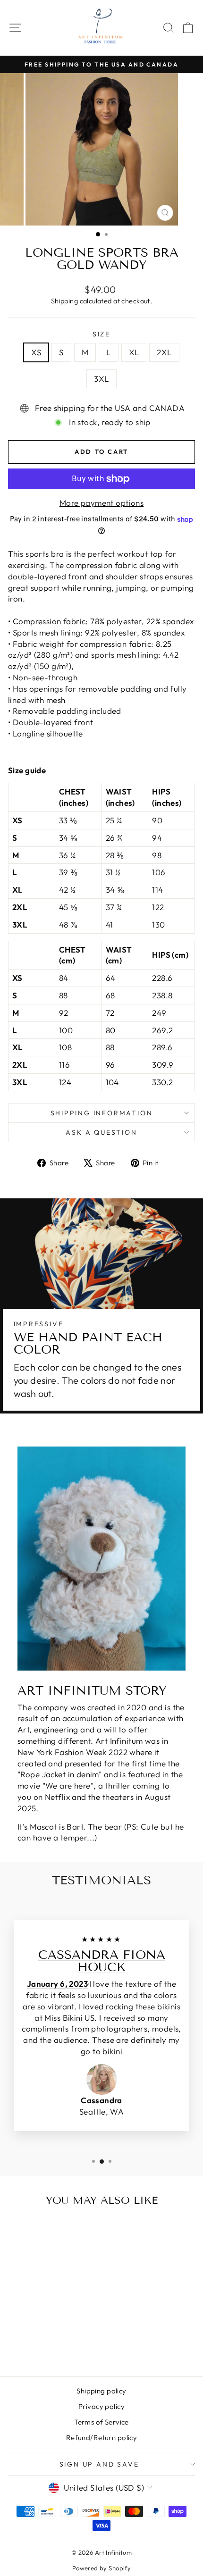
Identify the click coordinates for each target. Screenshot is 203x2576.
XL (134, 352)
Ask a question (101, 1132)
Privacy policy (101, 2406)
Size (101, 334)
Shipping (64, 301)
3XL (101, 379)
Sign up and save (99, 2464)
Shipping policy (101, 2391)
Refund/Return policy (102, 2438)
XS (36, 352)
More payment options (102, 503)
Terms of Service (101, 2422)
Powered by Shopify (102, 2568)
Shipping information (102, 1113)
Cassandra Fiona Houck (102, 1961)
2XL (164, 352)
